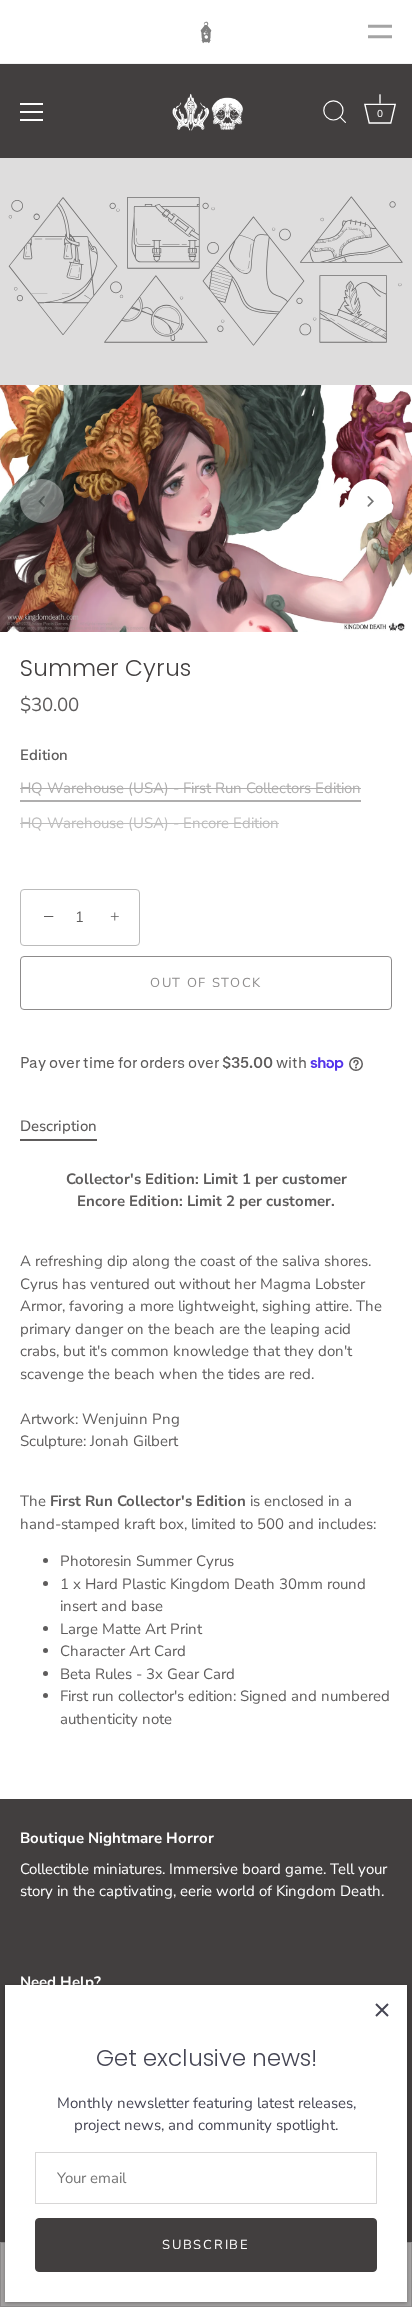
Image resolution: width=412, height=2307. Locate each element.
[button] (42, 501)
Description (58, 1126)
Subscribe (205, 2245)
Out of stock (206, 983)
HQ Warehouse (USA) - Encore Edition (149, 823)
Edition (44, 755)
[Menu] (32, 112)
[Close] (382, 2010)
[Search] (335, 115)
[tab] (68, 1126)
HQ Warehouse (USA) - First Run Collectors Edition (190, 788)
